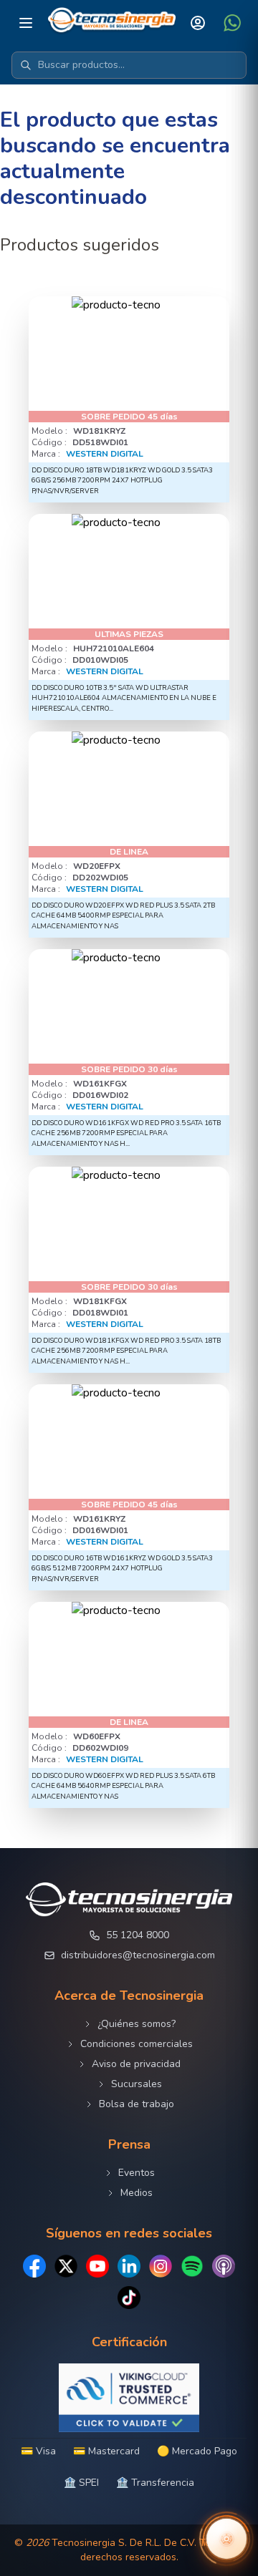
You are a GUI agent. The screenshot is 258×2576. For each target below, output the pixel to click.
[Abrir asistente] (226, 2539)
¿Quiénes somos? (137, 2024)
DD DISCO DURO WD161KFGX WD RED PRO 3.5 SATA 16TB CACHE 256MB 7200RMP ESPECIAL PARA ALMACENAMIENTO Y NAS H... (126, 1133)
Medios (137, 2193)
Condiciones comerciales (137, 2044)
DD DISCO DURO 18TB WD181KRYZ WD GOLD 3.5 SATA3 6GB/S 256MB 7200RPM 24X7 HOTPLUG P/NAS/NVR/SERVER (122, 480)
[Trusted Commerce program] (129, 2398)
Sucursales (137, 2084)
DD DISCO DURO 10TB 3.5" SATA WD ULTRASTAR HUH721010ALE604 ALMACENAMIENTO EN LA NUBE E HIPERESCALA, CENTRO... (124, 698)
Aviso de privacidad (136, 2064)
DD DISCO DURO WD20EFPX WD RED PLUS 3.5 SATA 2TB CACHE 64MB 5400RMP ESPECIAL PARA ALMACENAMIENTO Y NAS (123, 915)
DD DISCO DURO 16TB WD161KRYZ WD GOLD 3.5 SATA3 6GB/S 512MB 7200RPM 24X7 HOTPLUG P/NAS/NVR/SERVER (122, 1568)
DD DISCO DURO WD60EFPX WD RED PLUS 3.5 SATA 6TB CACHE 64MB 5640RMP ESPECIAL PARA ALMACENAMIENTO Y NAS (123, 1786)
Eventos (137, 2173)
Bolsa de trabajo (137, 2104)
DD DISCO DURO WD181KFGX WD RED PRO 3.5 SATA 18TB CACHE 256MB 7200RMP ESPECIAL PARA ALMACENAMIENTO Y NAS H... (126, 1351)
